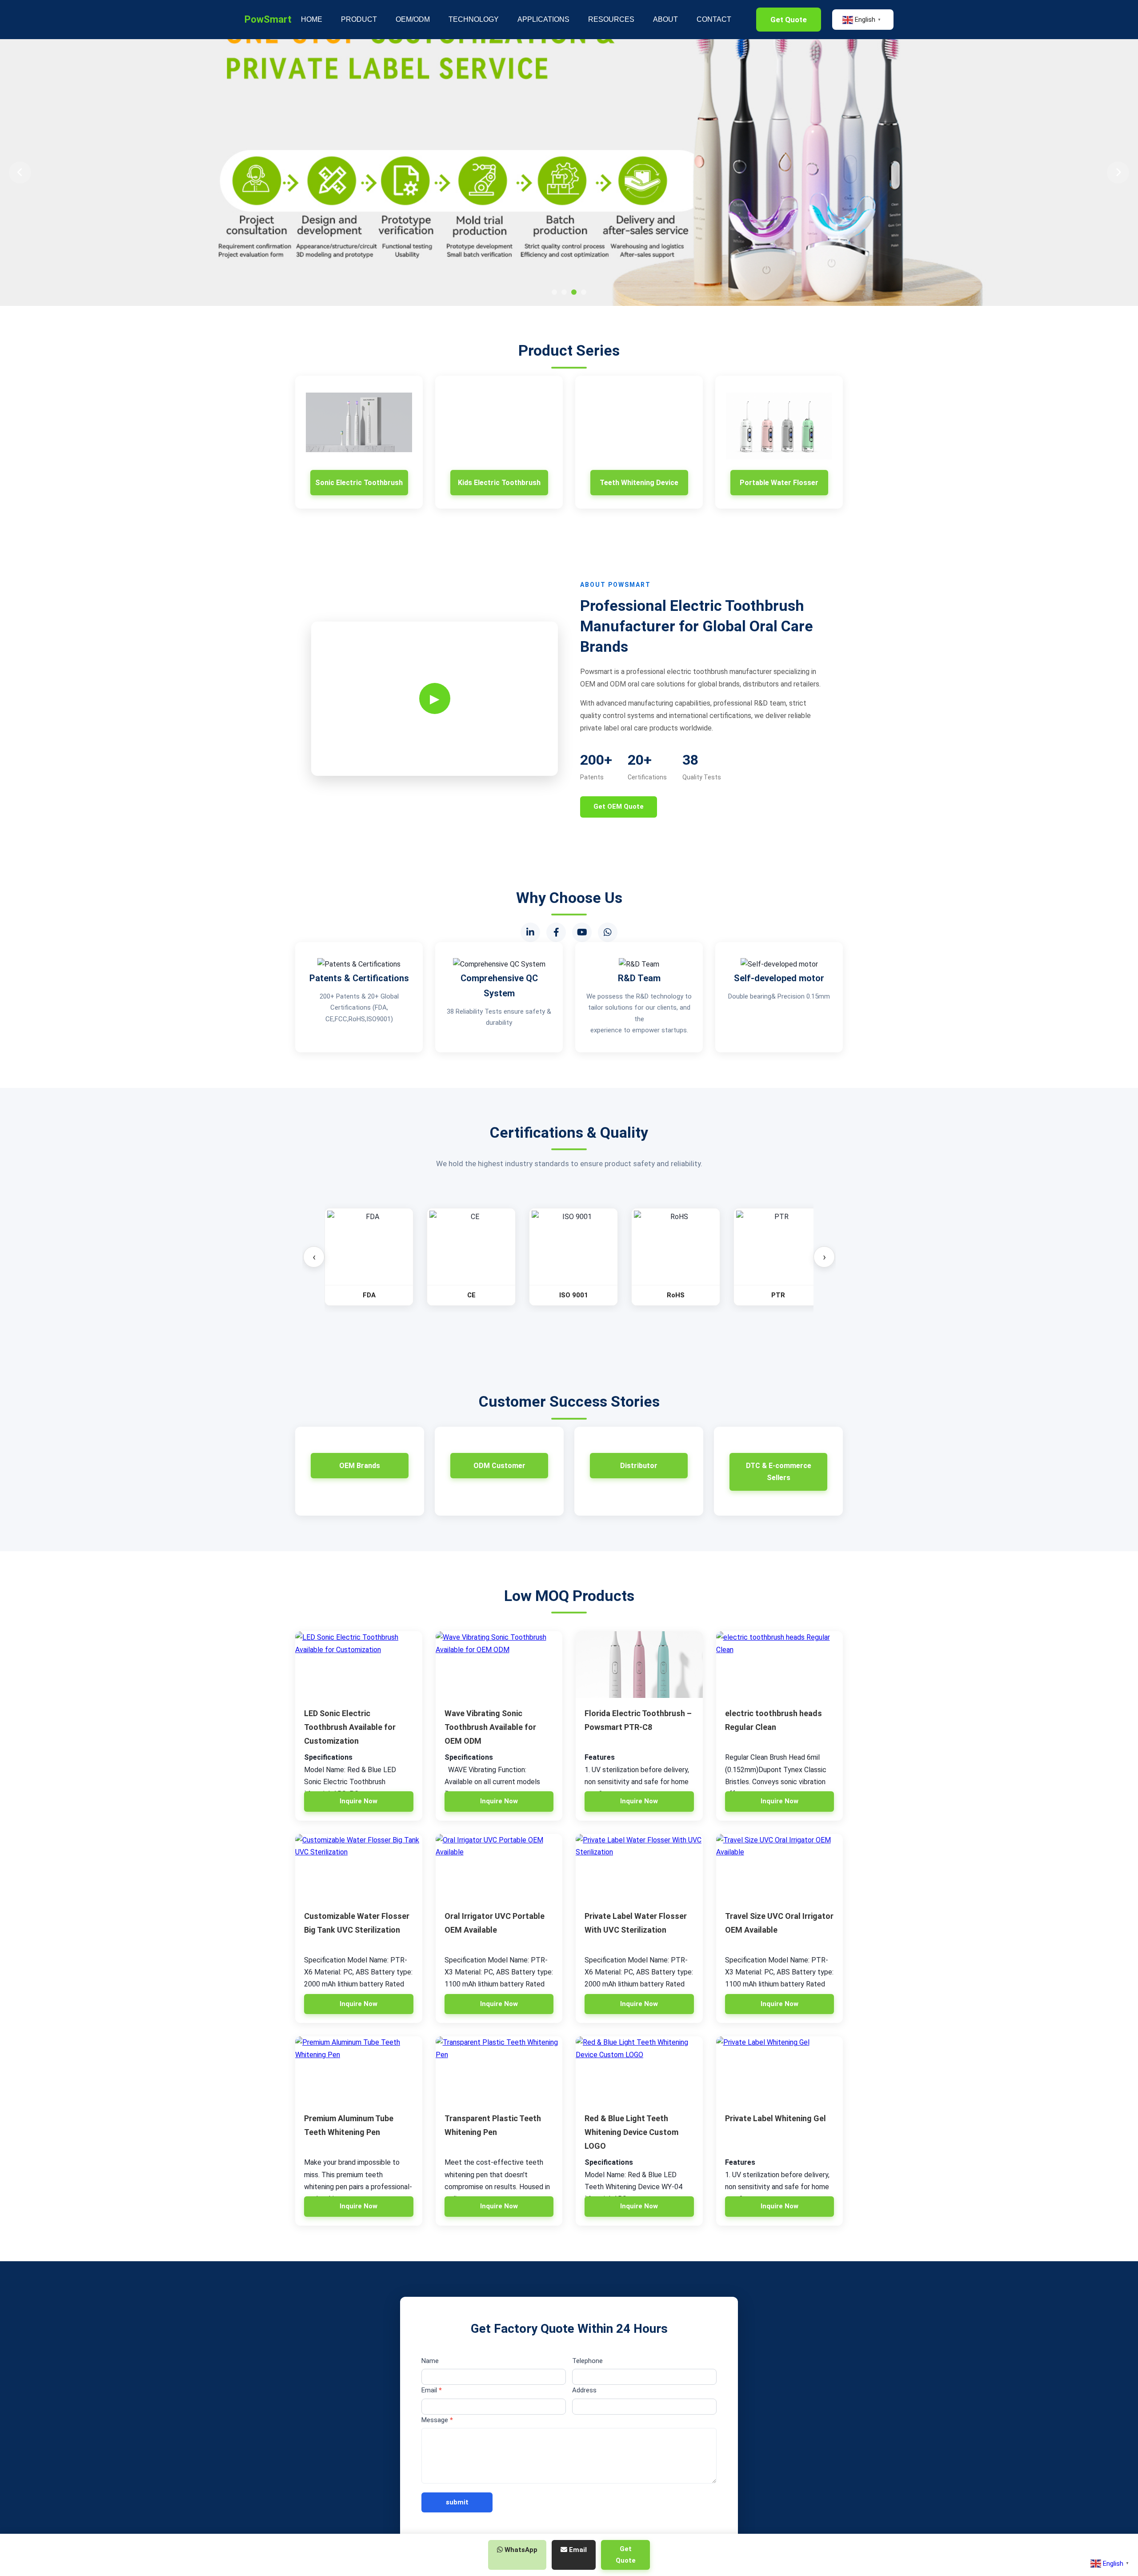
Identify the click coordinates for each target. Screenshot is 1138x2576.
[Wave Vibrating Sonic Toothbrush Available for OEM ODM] (499, 1665)
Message (437, 2420)
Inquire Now (359, 1801)
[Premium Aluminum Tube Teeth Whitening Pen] (359, 2070)
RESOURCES (611, 19)
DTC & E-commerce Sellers (779, 1472)
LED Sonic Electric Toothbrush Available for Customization (350, 1727)
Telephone (587, 2361)
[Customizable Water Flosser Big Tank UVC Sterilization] (359, 1867)
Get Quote (789, 20)
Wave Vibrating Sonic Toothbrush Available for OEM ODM (490, 1727)
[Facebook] (556, 932)
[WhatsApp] (608, 932)
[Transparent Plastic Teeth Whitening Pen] (499, 2070)
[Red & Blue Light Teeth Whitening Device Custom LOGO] (639, 2070)
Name (430, 2361)
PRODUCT (359, 19)
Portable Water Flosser (779, 483)
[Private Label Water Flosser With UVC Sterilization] (639, 1867)
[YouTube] (582, 932)
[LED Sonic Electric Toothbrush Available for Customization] (359, 1665)
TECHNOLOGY (474, 19)
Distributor (639, 1466)
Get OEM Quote (619, 807)
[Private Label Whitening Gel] (780, 2070)
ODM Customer (499, 1466)
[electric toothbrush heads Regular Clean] (780, 1665)
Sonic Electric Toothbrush (359, 483)
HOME (312, 19)
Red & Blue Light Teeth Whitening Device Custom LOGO (631, 2132)
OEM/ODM (413, 19)
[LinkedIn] (530, 932)
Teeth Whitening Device (639, 483)
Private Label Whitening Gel (775, 2118)
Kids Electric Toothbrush (499, 483)
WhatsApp (520, 2550)
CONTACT (714, 19)
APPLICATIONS (543, 19)
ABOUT (665, 19)
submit (457, 2502)
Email (432, 2390)
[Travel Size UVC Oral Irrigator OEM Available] (780, 1867)
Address (584, 2390)
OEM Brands (360, 1466)
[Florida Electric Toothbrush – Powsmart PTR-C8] (639, 1665)
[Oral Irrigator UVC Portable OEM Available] (499, 1867)
